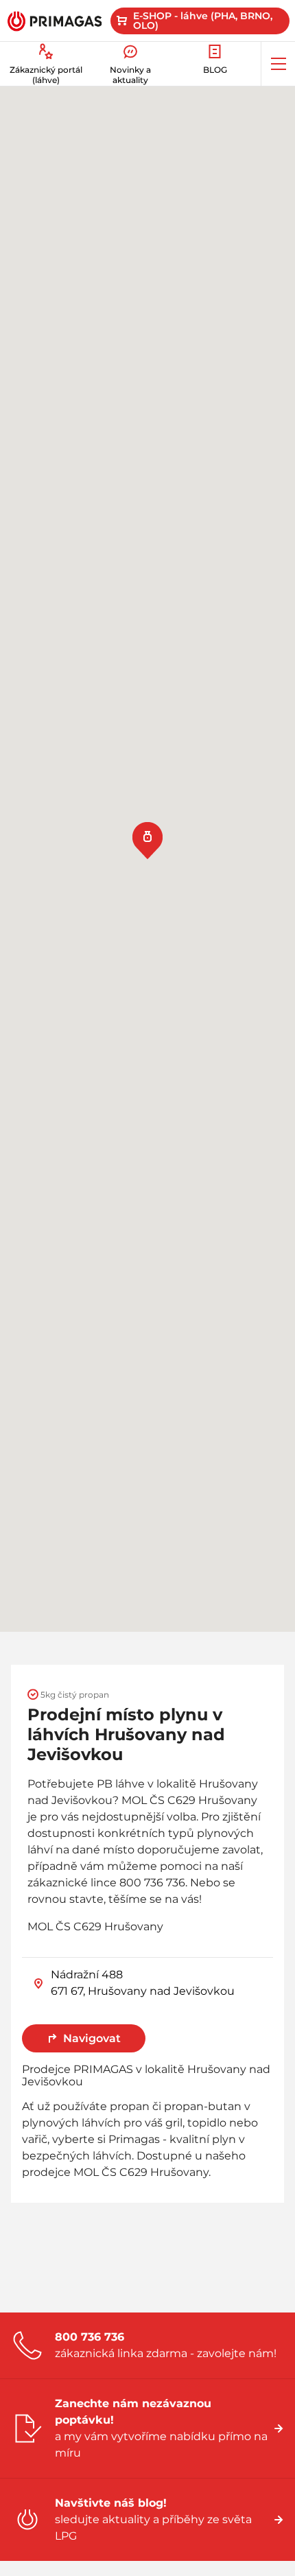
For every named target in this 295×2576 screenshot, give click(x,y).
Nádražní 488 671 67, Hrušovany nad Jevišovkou (143, 1983)
